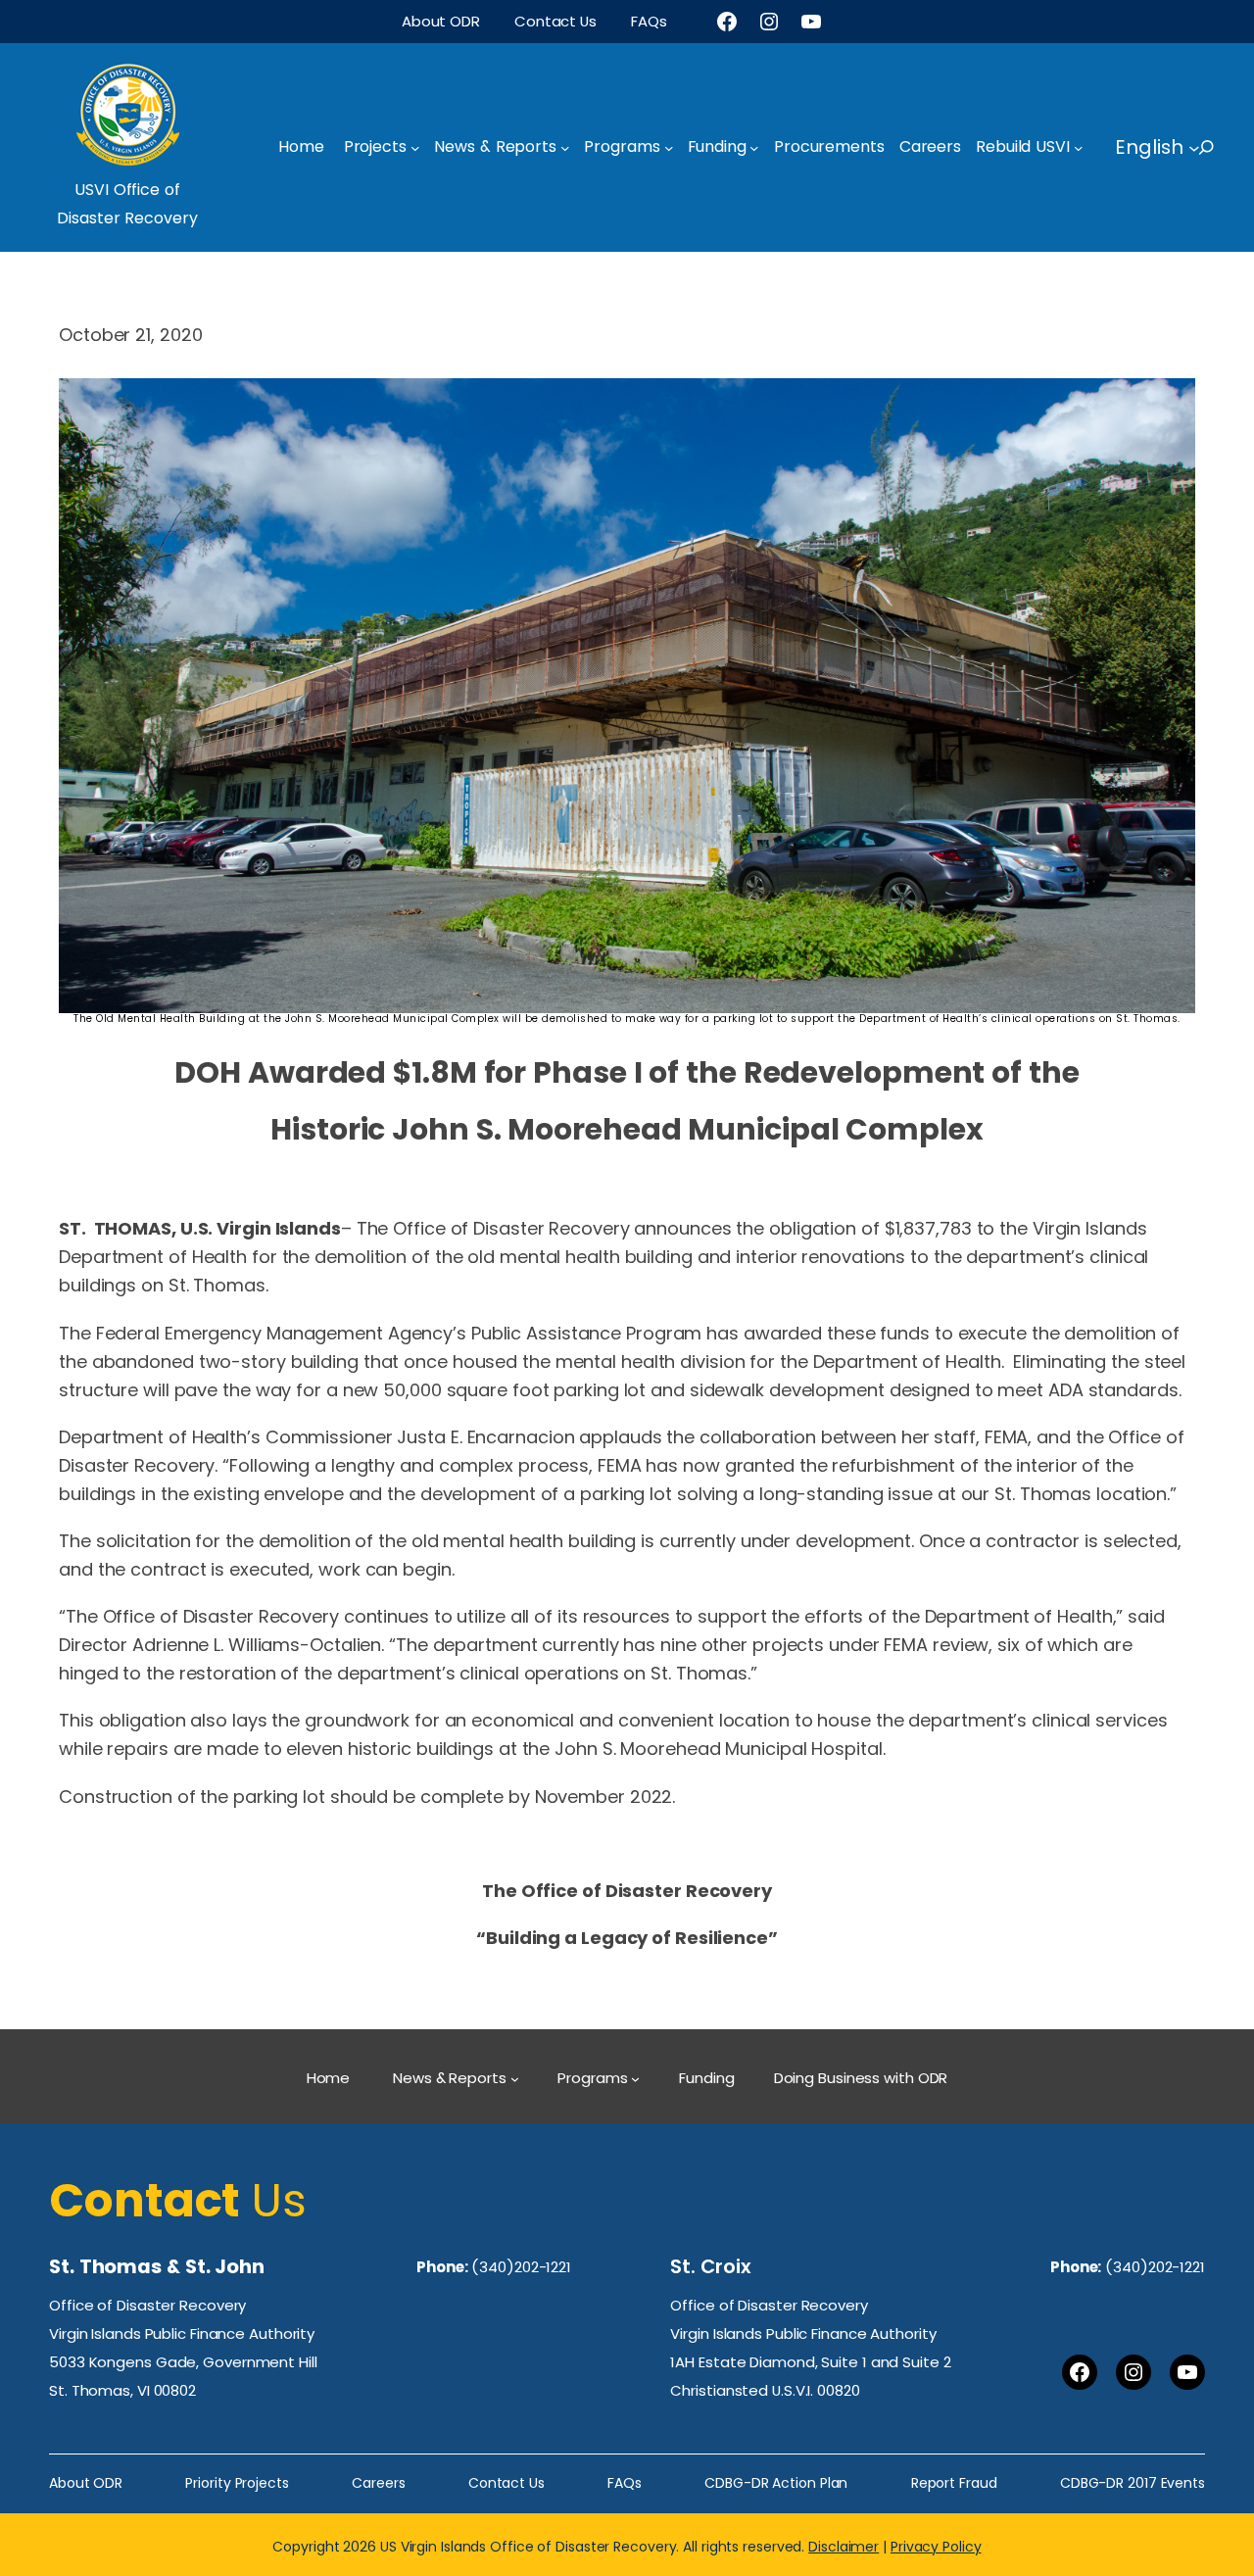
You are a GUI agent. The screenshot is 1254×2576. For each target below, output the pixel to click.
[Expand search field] (1224, 147)
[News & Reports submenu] (565, 148)
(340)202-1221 (521, 2267)
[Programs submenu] (669, 148)
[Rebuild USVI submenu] (1079, 148)
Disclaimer (844, 2547)
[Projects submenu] (415, 148)
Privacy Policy (936, 2547)
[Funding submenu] (754, 148)
